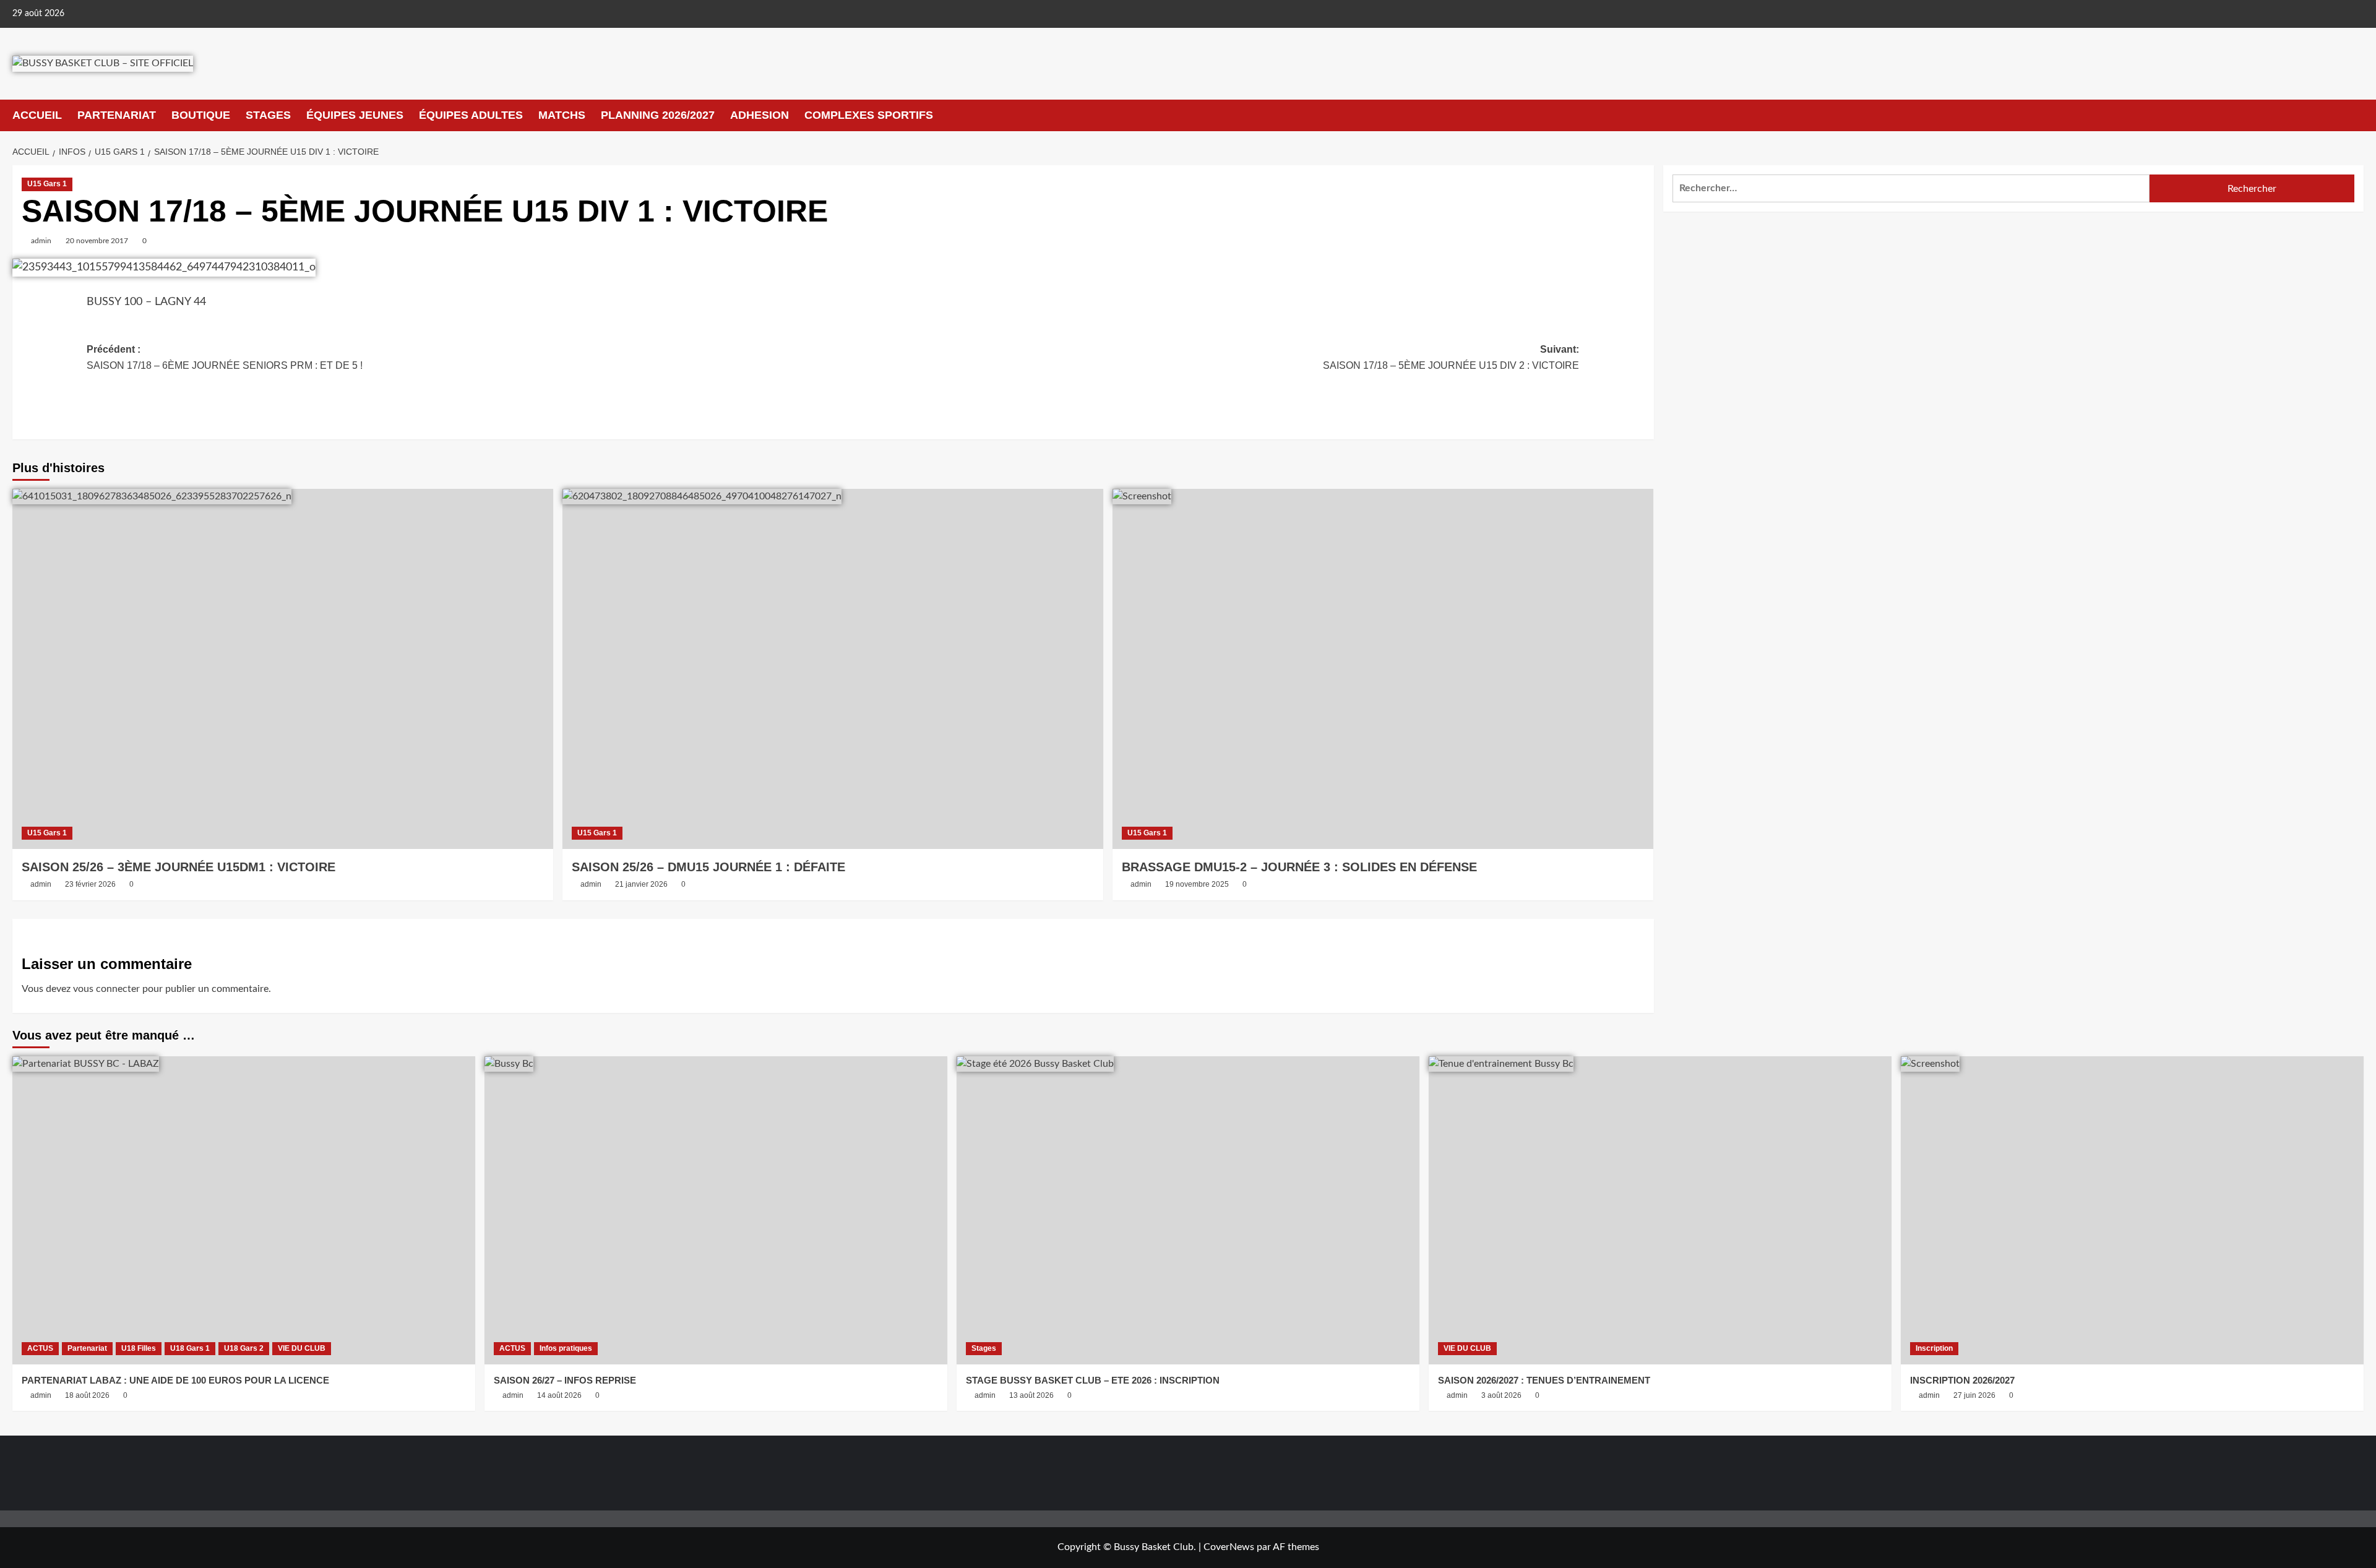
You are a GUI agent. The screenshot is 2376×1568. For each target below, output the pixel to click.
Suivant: (1451, 357)
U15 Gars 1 (47, 184)
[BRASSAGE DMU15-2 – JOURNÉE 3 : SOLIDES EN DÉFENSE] (1383, 669)
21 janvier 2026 (641, 884)
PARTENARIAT (117, 115)
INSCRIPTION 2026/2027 (1962, 1380)
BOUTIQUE (201, 115)
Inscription (1934, 1348)
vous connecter (106, 989)
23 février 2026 (90, 884)
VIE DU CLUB (302, 1348)
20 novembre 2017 (97, 241)
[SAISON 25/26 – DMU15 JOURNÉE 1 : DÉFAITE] (833, 669)
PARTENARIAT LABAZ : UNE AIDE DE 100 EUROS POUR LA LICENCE (175, 1380)
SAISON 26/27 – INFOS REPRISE (565, 1380)
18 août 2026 (87, 1395)
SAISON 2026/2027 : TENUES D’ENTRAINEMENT (1544, 1380)
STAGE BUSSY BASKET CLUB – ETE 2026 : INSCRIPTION (1093, 1380)
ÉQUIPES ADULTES (471, 115)
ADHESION (760, 115)
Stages (984, 1348)
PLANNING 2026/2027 (658, 115)
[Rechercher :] (1911, 188)
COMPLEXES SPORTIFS (869, 115)
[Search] (2356, 115)
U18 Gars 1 (190, 1348)
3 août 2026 (1501, 1395)
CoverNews (1229, 1547)
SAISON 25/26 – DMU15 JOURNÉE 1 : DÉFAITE (708, 867)
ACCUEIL (37, 115)
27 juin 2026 (1974, 1395)
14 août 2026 (559, 1395)
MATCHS (562, 115)
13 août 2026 (1031, 1395)
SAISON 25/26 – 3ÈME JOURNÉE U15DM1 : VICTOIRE (179, 867)
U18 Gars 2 (244, 1348)
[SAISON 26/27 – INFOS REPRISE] (716, 1211)
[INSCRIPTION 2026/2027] (2132, 1211)
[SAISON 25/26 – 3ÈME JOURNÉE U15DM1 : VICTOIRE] (283, 669)
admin (41, 241)
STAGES (268, 115)
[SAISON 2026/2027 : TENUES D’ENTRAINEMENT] (1660, 1211)
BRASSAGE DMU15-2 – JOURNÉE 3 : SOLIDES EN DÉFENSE (1299, 867)
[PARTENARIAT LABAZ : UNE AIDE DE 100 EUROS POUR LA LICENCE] (244, 1211)
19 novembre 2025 (1197, 884)
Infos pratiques (566, 1348)
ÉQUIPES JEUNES (355, 115)
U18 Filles (139, 1348)
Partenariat (87, 1348)
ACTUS (40, 1348)
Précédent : (225, 357)
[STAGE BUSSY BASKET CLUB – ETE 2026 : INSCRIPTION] (1188, 1211)
